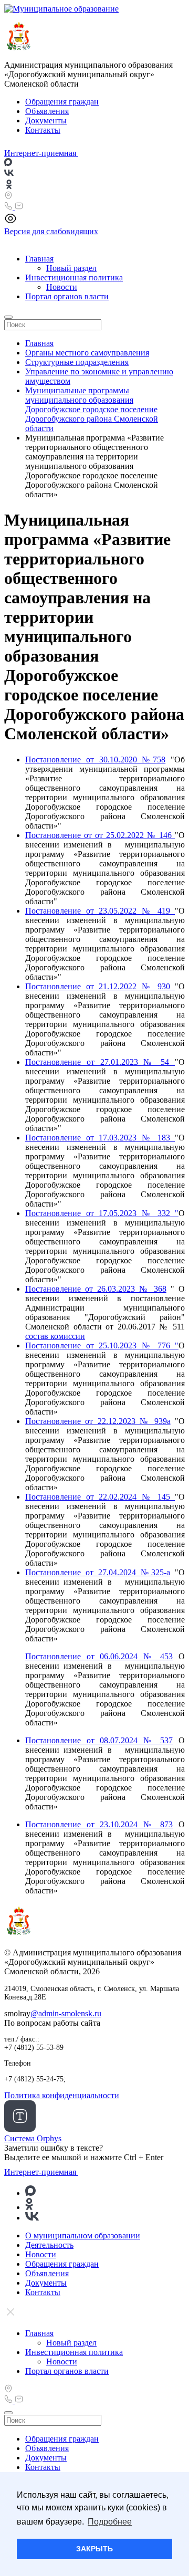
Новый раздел (71, 268)
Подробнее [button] (110, 2522)
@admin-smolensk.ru (66, 2013)
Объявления (47, 111)
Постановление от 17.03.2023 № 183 (100, 1138)
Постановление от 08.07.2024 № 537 (99, 1740)
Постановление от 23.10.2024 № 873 (99, 1824)
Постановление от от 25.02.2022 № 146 (100, 835)
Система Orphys (33, 2138)
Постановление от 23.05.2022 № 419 (100, 911)
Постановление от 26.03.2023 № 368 (96, 1289)
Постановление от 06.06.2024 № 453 (99, 1656)
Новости (62, 287)
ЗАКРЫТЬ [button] (94, 2549)
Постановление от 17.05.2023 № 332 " (102, 1213)
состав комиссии (55, 1336)
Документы (46, 121)
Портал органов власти (67, 296)
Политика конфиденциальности (62, 2095)
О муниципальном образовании (83, 2235)
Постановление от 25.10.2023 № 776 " (102, 1345)
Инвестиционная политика (74, 278)
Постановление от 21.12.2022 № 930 (100, 986)
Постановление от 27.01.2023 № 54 (100, 1062)
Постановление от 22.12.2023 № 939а (98, 1421)
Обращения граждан (62, 102)
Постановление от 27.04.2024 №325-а (98, 1572)
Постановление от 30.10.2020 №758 (95, 760)
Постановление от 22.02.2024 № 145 (100, 1497)
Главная (39, 259)
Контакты (43, 130)
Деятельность (49, 2245)
